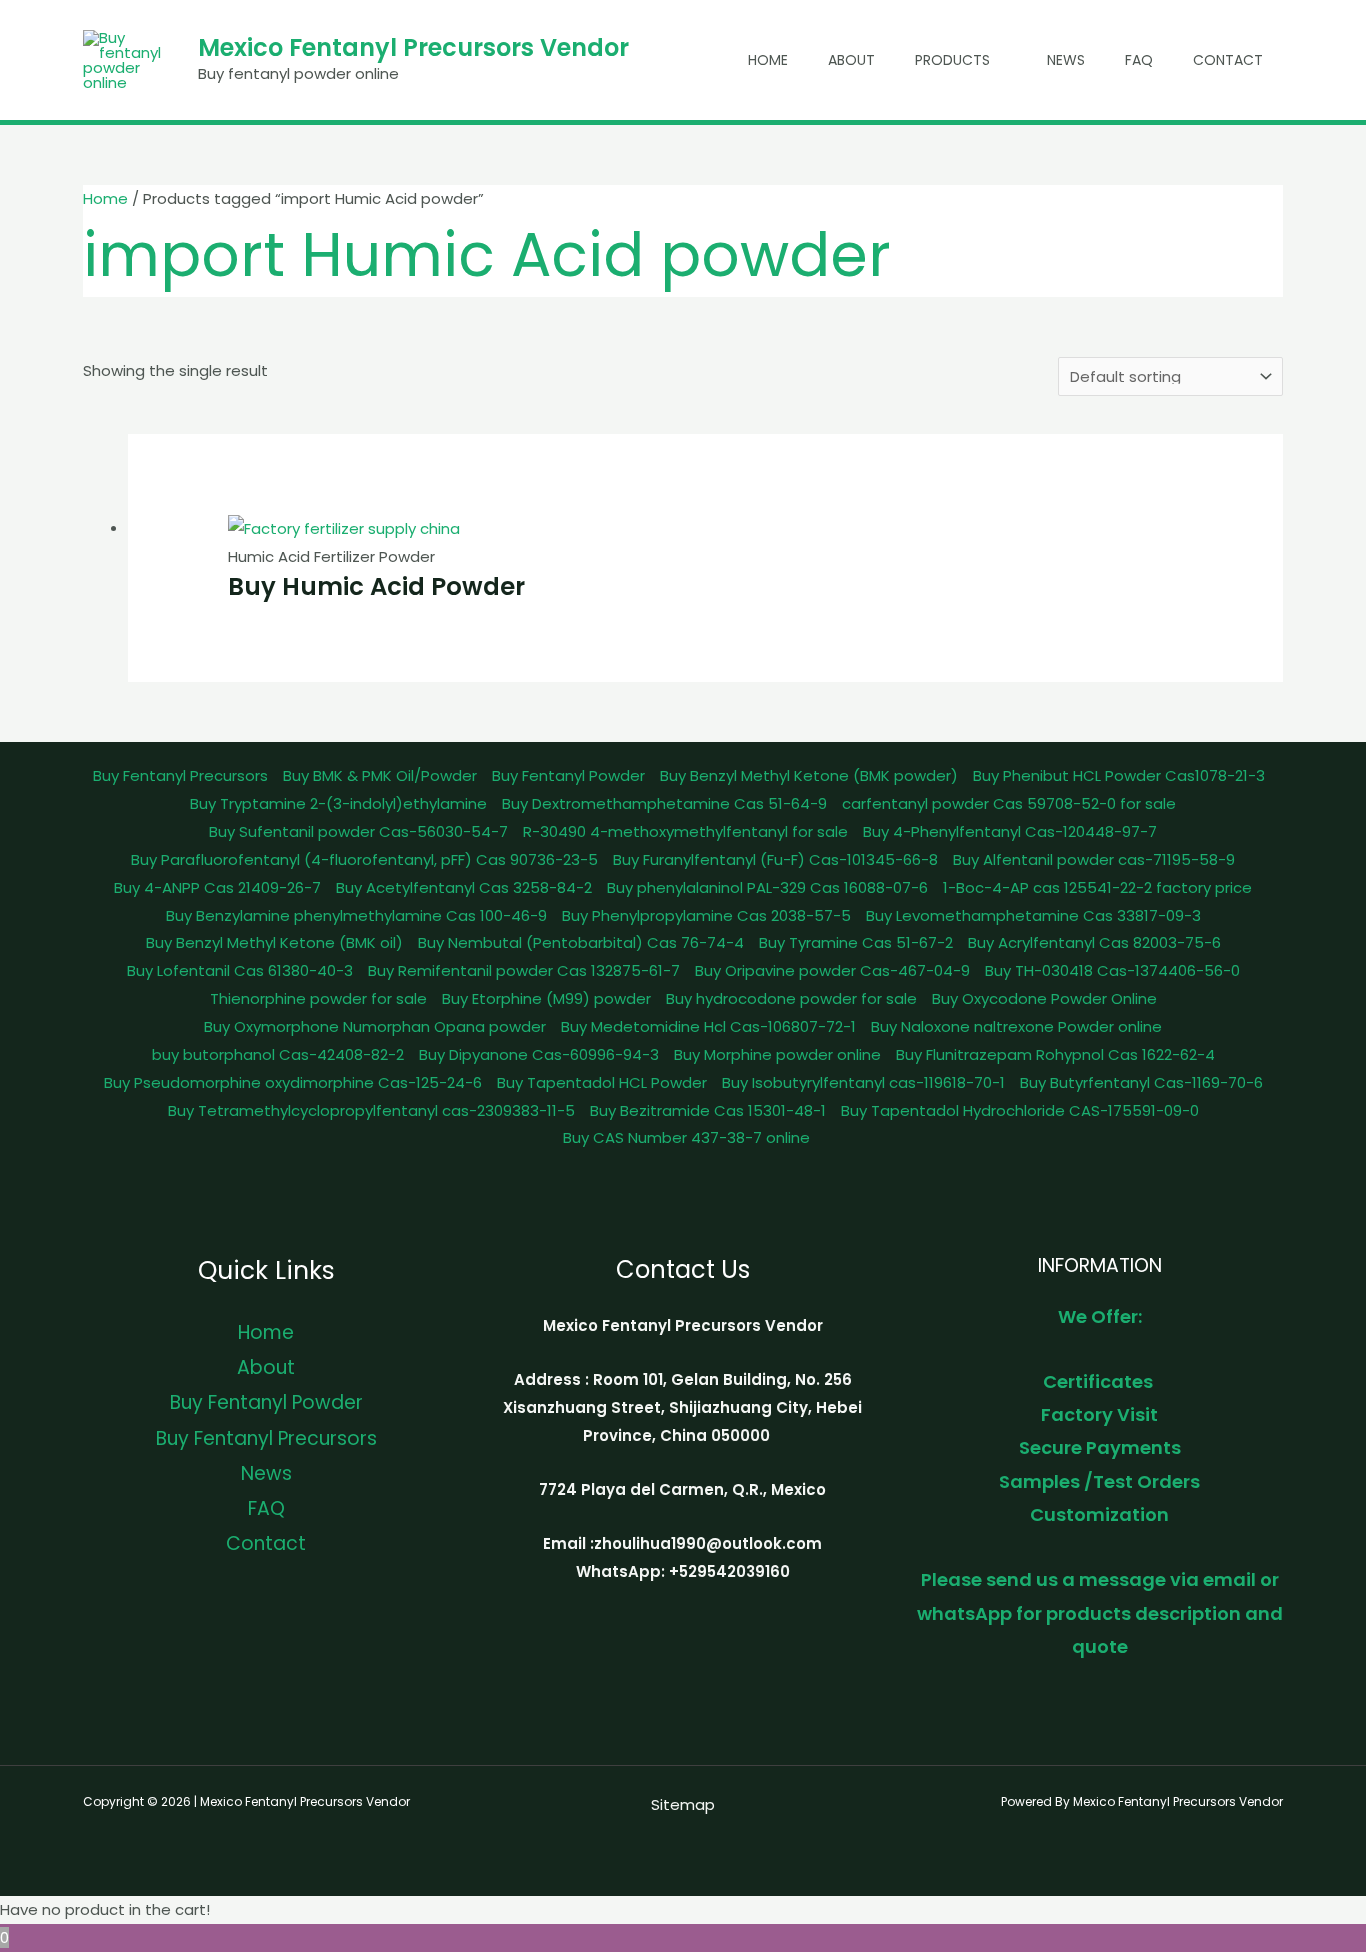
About (851, 60)
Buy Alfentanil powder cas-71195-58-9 (1094, 859)
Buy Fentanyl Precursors (180, 775)
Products (952, 60)
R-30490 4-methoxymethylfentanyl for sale (685, 831)
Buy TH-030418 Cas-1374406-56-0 (1112, 970)
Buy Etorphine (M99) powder (546, 998)
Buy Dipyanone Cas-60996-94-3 (539, 1054)
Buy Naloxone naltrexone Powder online (1016, 1026)
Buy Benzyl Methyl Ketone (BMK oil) (274, 942)
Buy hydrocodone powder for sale (791, 998)
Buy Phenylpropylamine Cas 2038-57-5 (706, 915)
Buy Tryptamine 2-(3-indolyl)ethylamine (338, 803)
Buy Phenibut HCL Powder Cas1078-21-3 (1119, 775)
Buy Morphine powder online (777, 1054)
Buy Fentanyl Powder (568, 775)
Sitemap (683, 1804)
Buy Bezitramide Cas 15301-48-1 (708, 1110)
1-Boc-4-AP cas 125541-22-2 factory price (1097, 887)
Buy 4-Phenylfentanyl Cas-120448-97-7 (1010, 831)
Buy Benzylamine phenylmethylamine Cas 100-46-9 (356, 915)
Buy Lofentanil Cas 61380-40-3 (240, 970)
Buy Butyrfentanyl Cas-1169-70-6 (1141, 1082)
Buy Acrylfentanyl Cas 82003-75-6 (1094, 942)
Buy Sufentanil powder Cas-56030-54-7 (358, 831)
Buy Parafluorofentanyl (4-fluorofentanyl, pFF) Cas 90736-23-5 (364, 859)
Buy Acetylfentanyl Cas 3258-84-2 (464, 887)
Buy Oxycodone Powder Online (1044, 998)
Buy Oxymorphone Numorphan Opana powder (375, 1026)
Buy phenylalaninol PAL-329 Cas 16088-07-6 (767, 887)
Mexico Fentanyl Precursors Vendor (413, 47)
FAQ (1139, 60)
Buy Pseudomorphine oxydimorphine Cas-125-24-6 (293, 1082)
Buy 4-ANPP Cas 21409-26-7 (217, 887)
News (1066, 60)
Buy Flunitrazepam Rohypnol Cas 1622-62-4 (1055, 1054)
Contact (1228, 60)
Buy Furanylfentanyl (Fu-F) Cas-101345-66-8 (775, 859)
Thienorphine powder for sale (318, 998)
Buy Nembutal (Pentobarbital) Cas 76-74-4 (581, 942)
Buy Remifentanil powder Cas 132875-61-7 (524, 970)
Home (768, 60)
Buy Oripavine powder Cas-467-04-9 (832, 970)
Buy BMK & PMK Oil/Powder (380, 775)
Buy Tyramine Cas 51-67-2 (856, 942)
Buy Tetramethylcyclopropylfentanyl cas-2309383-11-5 (371, 1110)
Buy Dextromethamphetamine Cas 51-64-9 (664, 803)
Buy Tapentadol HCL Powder (602, 1082)
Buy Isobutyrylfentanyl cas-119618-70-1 (863, 1082)
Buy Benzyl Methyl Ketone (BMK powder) (809, 775)
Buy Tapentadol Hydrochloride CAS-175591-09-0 (1020, 1110)
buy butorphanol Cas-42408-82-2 (278, 1054)
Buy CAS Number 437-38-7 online (686, 1137)
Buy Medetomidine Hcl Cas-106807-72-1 (708, 1026)
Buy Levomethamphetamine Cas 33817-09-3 (1033, 915)
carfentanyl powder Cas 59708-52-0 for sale (1009, 803)
